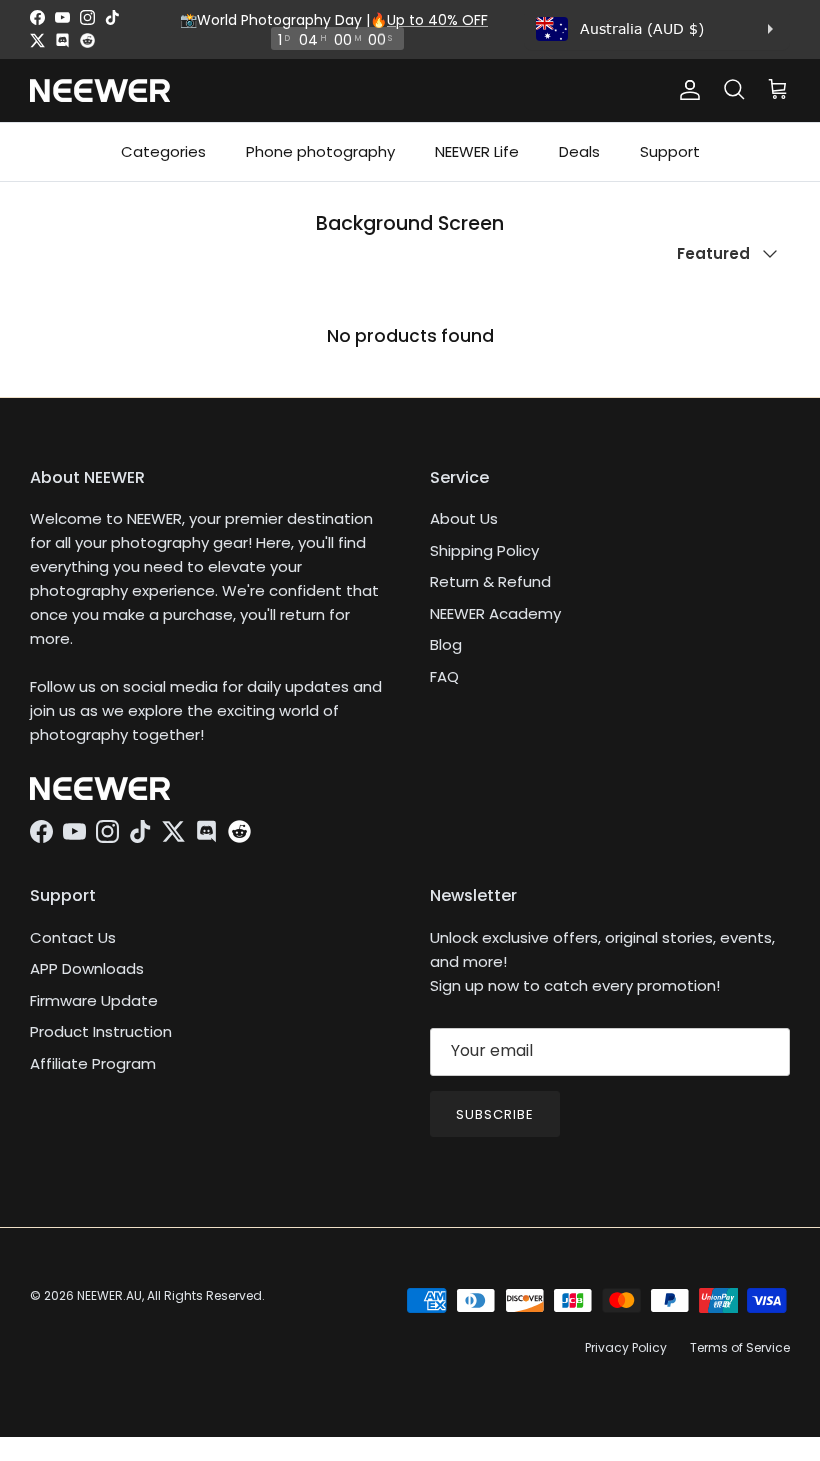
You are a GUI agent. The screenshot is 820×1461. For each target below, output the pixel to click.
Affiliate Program (93, 1063)
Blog (446, 644)
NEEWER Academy (495, 613)
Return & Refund (490, 581)
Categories (163, 151)
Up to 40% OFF (437, 20)
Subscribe (495, 1114)
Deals (579, 151)
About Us (464, 518)
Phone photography (320, 151)
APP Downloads (87, 968)
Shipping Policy (484, 550)
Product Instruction (101, 1031)
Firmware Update (94, 1000)
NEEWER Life (477, 151)
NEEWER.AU (109, 1295)
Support (670, 151)
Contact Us (73, 937)
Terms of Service (740, 1347)
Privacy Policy (626, 1347)
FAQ (444, 676)
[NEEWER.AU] (100, 90)
